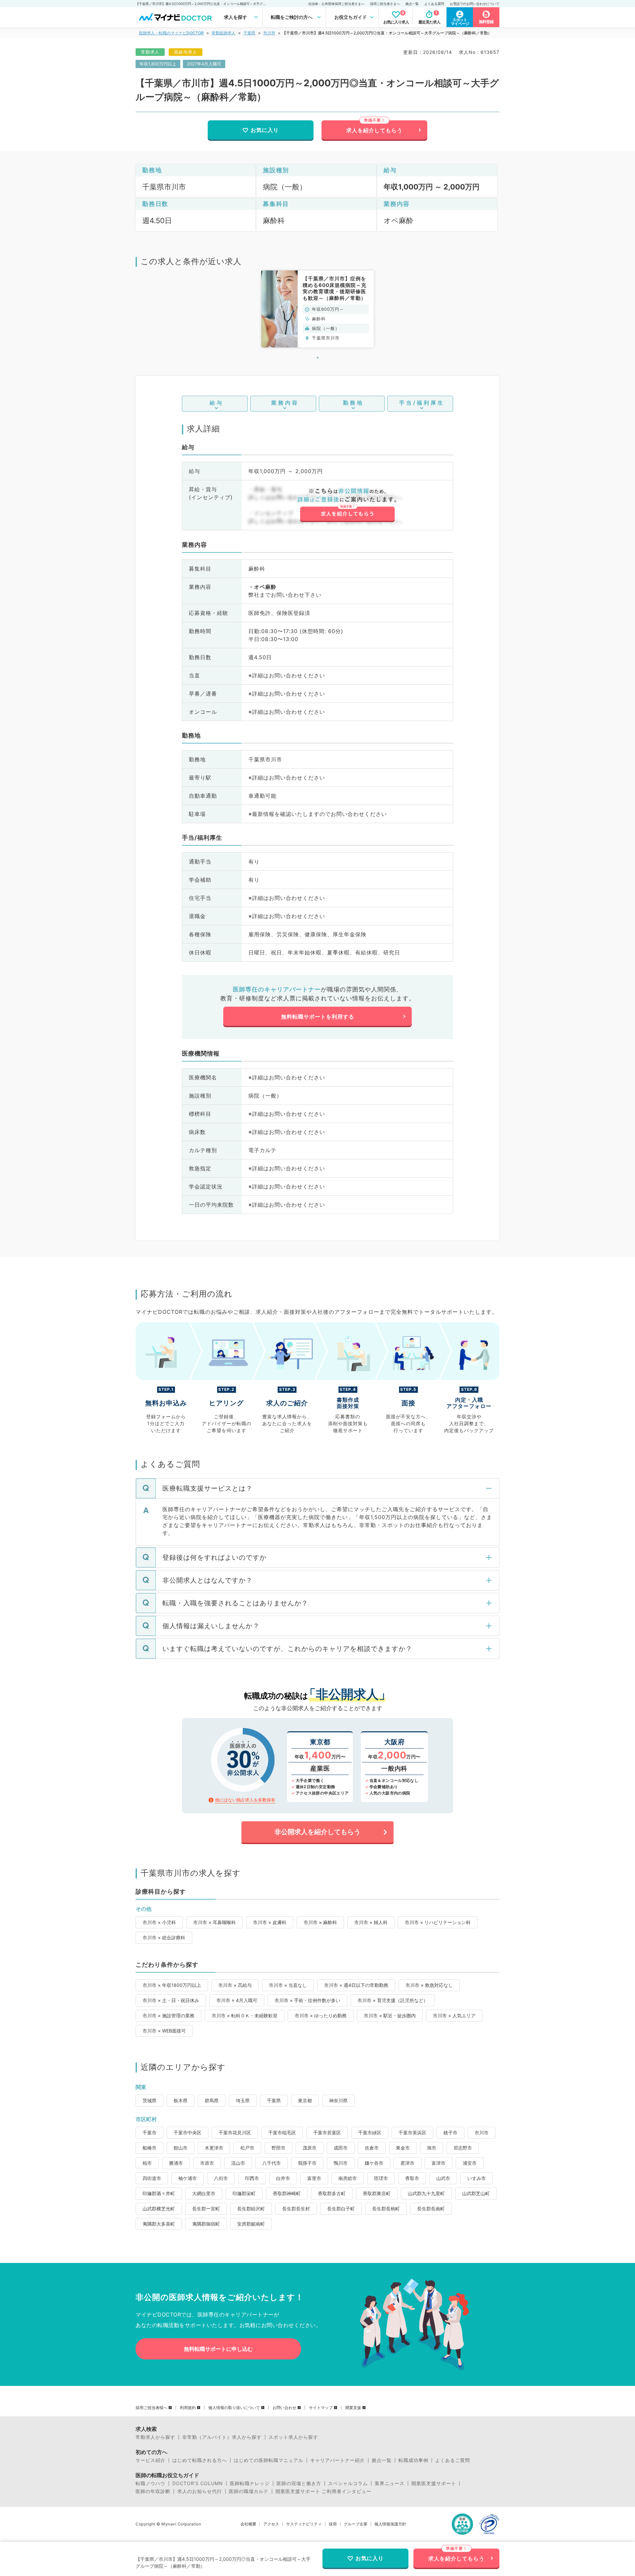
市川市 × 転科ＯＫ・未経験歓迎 (245, 2015)
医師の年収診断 (153, 2491)
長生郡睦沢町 (251, 2209)
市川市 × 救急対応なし (429, 1985)
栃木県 (181, 2100)
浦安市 (470, 2163)
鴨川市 (341, 2163)
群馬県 (212, 2100)
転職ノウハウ (150, 2483)
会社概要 (248, 2524)
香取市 (412, 2178)
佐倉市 (372, 2148)
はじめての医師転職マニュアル (269, 2460)
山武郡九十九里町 (426, 2193)
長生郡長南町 (431, 2209)
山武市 (443, 2178)
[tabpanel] (317, 309)
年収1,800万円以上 (158, 64)
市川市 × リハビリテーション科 (438, 1922)
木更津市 (214, 2148)
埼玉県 (243, 2100)
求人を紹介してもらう (374, 130)
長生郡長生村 (296, 2209)
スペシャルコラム (348, 2483)
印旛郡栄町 (244, 2193)
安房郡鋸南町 (251, 2224)
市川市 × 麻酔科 (320, 1922)
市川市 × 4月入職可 (237, 2000)
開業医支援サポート (434, 2483)
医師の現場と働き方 (299, 2483)
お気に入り (265, 130)
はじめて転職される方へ (200, 2460)
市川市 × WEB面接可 (164, 2031)
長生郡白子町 (341, 2209)
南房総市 (348, 2178)
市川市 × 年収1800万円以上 (172, 1985)
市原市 (207, 2163)
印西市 (252, 2178)
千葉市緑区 (370, 2133)
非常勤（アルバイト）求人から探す (222, 2437)
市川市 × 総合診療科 (164, 1937)
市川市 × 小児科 (159, 1922)
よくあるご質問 (453, 2460)
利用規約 (188, 2408)
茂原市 (310, 2148)
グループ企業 (356, 2524)
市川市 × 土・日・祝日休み (171, 2000)
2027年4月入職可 (204, 64)
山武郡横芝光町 (159, 2209)
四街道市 (152, 2178)
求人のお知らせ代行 (200, 2491)
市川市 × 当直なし (288, 1985)
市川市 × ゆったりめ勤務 (321, 2015)
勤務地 (353, 403)
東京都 (305, 2100)
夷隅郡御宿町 (206, 2224)
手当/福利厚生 (422, 403)
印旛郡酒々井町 (159, 2193)
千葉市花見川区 (235, 2133)
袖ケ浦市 (188, 2178)
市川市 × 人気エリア (454, 2015)
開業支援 (353, 2408)
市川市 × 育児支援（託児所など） (393, 2000)
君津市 (407, 2163)
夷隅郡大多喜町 (159, 2224)
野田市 (278, 2148)
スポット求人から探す (293, 2437)
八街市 (221, 2178)
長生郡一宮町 (206, 2209)
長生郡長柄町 (386, 2209)
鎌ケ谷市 (374, 2163)
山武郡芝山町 (476, 2193)
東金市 (403, 2148)
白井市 (283, 2178)
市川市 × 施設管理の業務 (169, 2015)
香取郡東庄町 (377, 2193)
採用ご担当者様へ (151, 2408)
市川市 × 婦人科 (371, 1922)
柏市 (147, 2163)
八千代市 (272, 2163)
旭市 (432, 2148)
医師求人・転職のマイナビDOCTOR (171, 33)
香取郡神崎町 (287, 2193)
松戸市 (247, 2148)
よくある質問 (434, 4)
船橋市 (149, 2148)
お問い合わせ (284, 2408)
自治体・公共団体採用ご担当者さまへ (336, 4)
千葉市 (149, 2133)
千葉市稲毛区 (282, 2133)
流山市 (238, 2163)
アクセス (271, 2524)
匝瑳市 (381, 2178)
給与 (217, 403)
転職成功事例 (413, 2460)
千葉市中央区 (188, 2133)
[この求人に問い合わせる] (347, 505)
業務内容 (285, 403)
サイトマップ (321, 2408)
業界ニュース (390, 2483)
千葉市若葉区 (327, 2133)
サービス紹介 (150, 2460)
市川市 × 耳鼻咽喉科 (214, 1922)
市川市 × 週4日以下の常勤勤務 (356, 1985)
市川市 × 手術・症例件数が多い (307, 2000)
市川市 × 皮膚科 (270, 1922)
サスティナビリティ (304, 2524)
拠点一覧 (412, 4)
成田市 (341, 2148)
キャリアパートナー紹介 (338, 2460)
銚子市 (450, 2133)
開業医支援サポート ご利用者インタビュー (323, 2491)
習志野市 (463, 2148)
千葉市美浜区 (412, 2133)
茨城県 (149, 2100)
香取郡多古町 (332, 2193)
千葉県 (249, 33)
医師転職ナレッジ (250, 2483)
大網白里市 (204, 2193)
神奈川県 (338, 2100)
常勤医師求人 (224, 33)
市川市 (269, 33)
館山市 (181, 2148)
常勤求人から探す (155, 2437)
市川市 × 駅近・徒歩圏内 (390, 2015)
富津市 (439, 2163)
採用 (333, 2524)
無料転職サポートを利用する (318, 1017)
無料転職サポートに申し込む (218, 2349)
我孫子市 (307, 2163)
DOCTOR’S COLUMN (198, 2483)
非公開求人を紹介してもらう (317, 1832)
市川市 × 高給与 (235, 1985)
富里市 (314, 2178)
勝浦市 (176, 2163)
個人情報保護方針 (390, 2524)
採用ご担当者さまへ (385, 4)
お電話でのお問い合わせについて (475, 4)
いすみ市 (477, 2178)
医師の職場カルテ (249, 2491)
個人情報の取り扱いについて (234, 2408)
